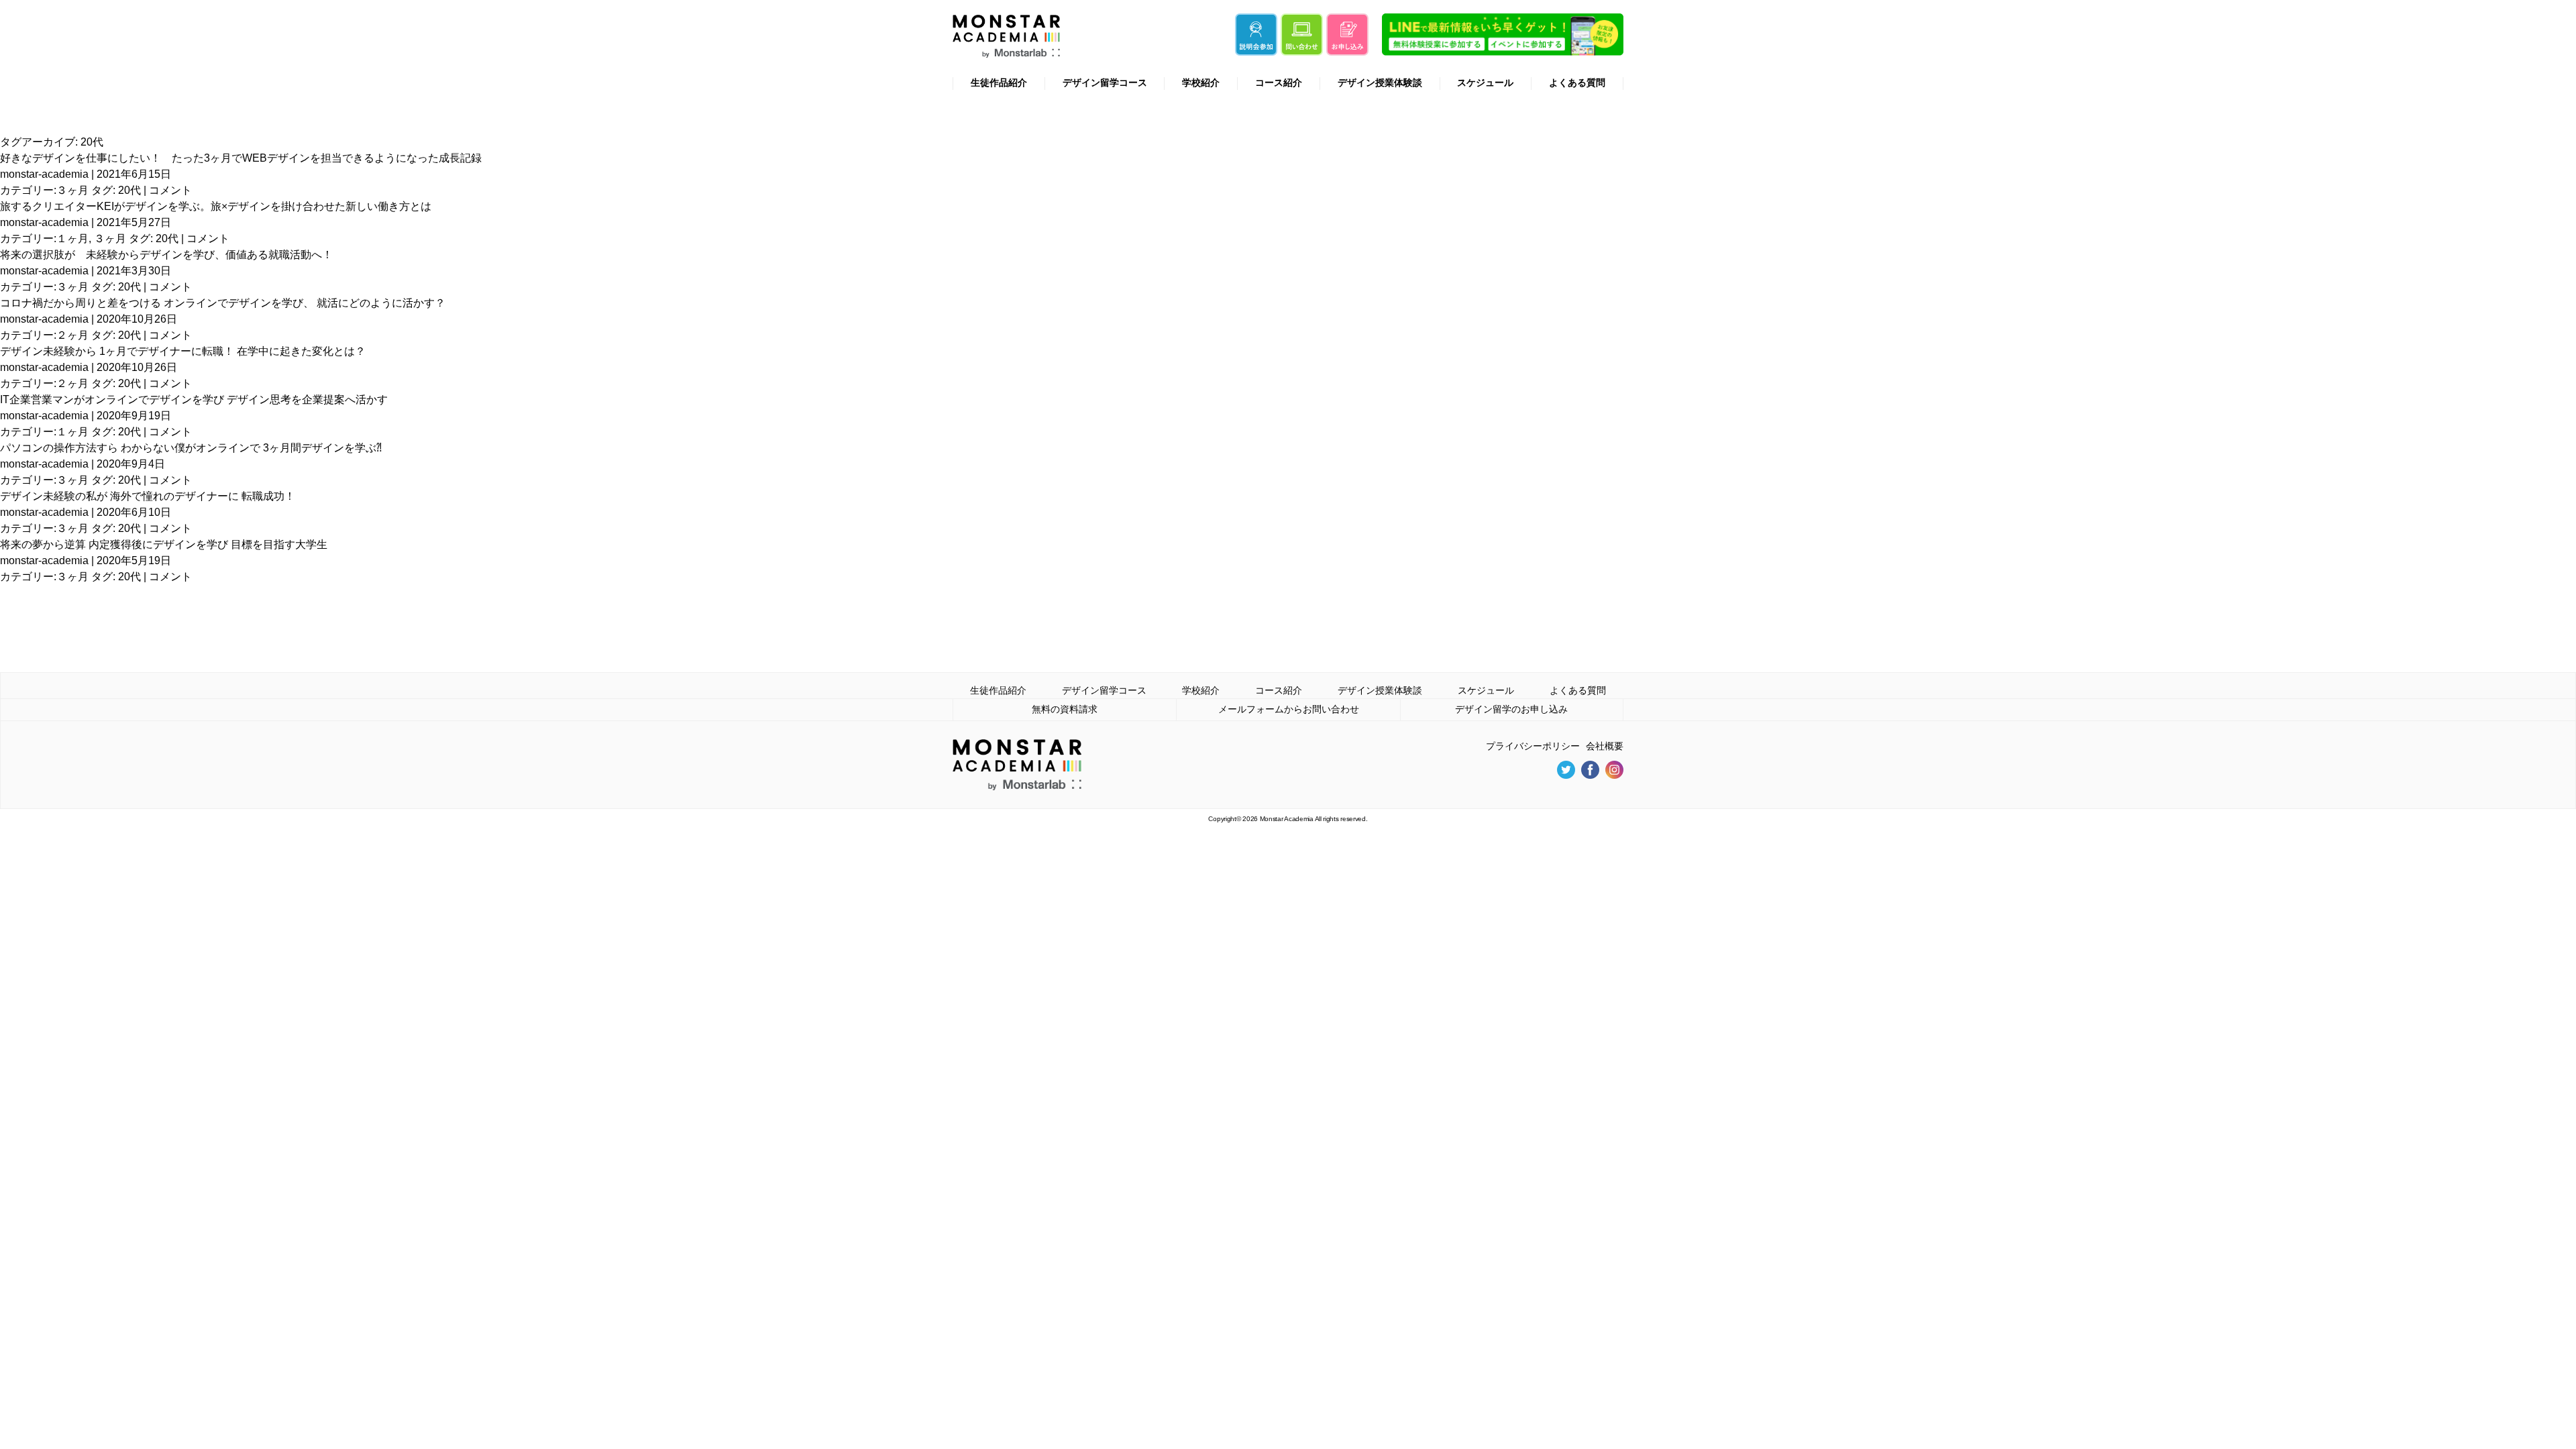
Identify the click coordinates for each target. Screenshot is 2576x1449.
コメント (170, 190)
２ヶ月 (72, 335)
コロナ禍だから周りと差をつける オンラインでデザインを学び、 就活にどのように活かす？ (223, 303)
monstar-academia (44, 174)
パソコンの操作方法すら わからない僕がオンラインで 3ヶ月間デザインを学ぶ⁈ (191, 448)
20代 (129, 190)
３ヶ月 (72, 190)
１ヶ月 (72, 238)
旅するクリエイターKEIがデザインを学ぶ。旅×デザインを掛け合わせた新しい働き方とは (216, 206)
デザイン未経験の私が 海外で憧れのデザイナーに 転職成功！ (148, 496)
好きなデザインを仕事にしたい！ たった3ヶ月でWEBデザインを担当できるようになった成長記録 (241, 158)
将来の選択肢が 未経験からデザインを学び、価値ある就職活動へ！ (166, 255)
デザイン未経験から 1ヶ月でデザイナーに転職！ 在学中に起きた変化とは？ (183, 351)
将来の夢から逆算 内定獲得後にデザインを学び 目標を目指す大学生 (164, 544)
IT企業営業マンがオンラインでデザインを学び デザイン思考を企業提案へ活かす (194, 399)
